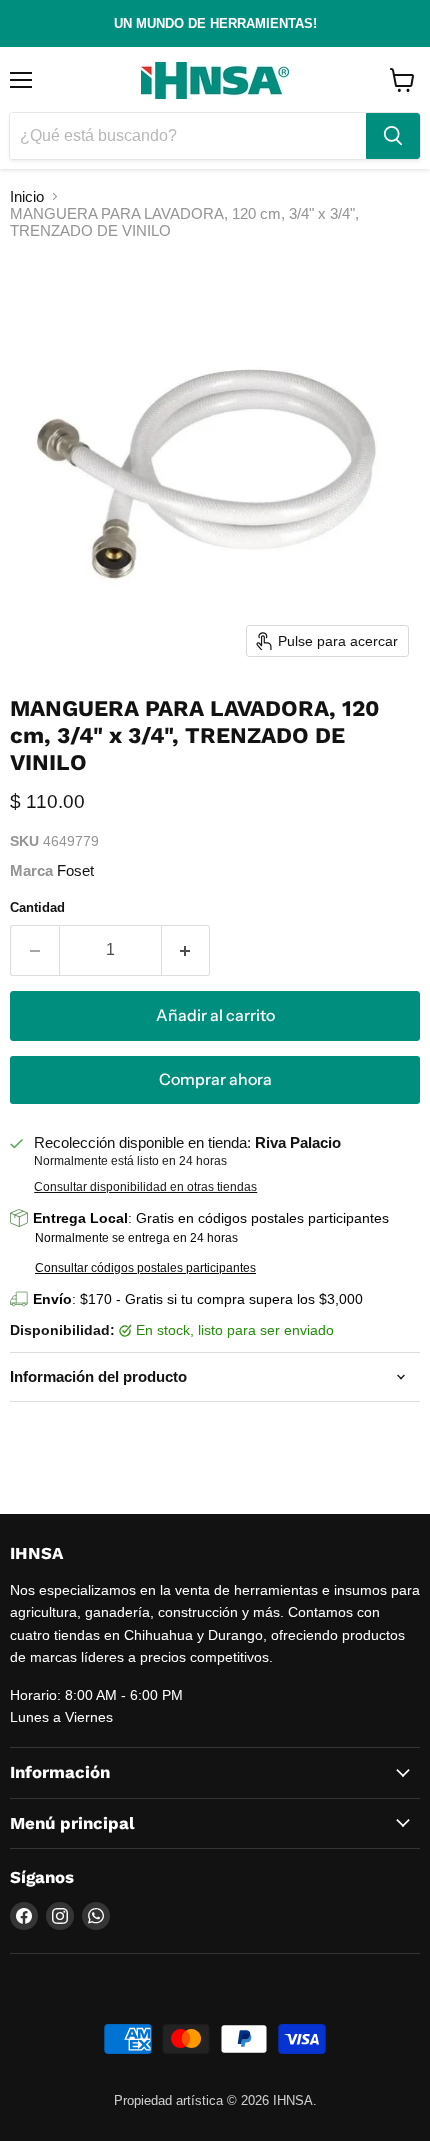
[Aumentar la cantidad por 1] (186, 950)
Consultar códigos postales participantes (145, 1268)
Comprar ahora (215, 1079)
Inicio (27, 196)
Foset (75, 870)
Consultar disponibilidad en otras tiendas (145, 1187)
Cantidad (37, 907)
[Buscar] (393, 136)
